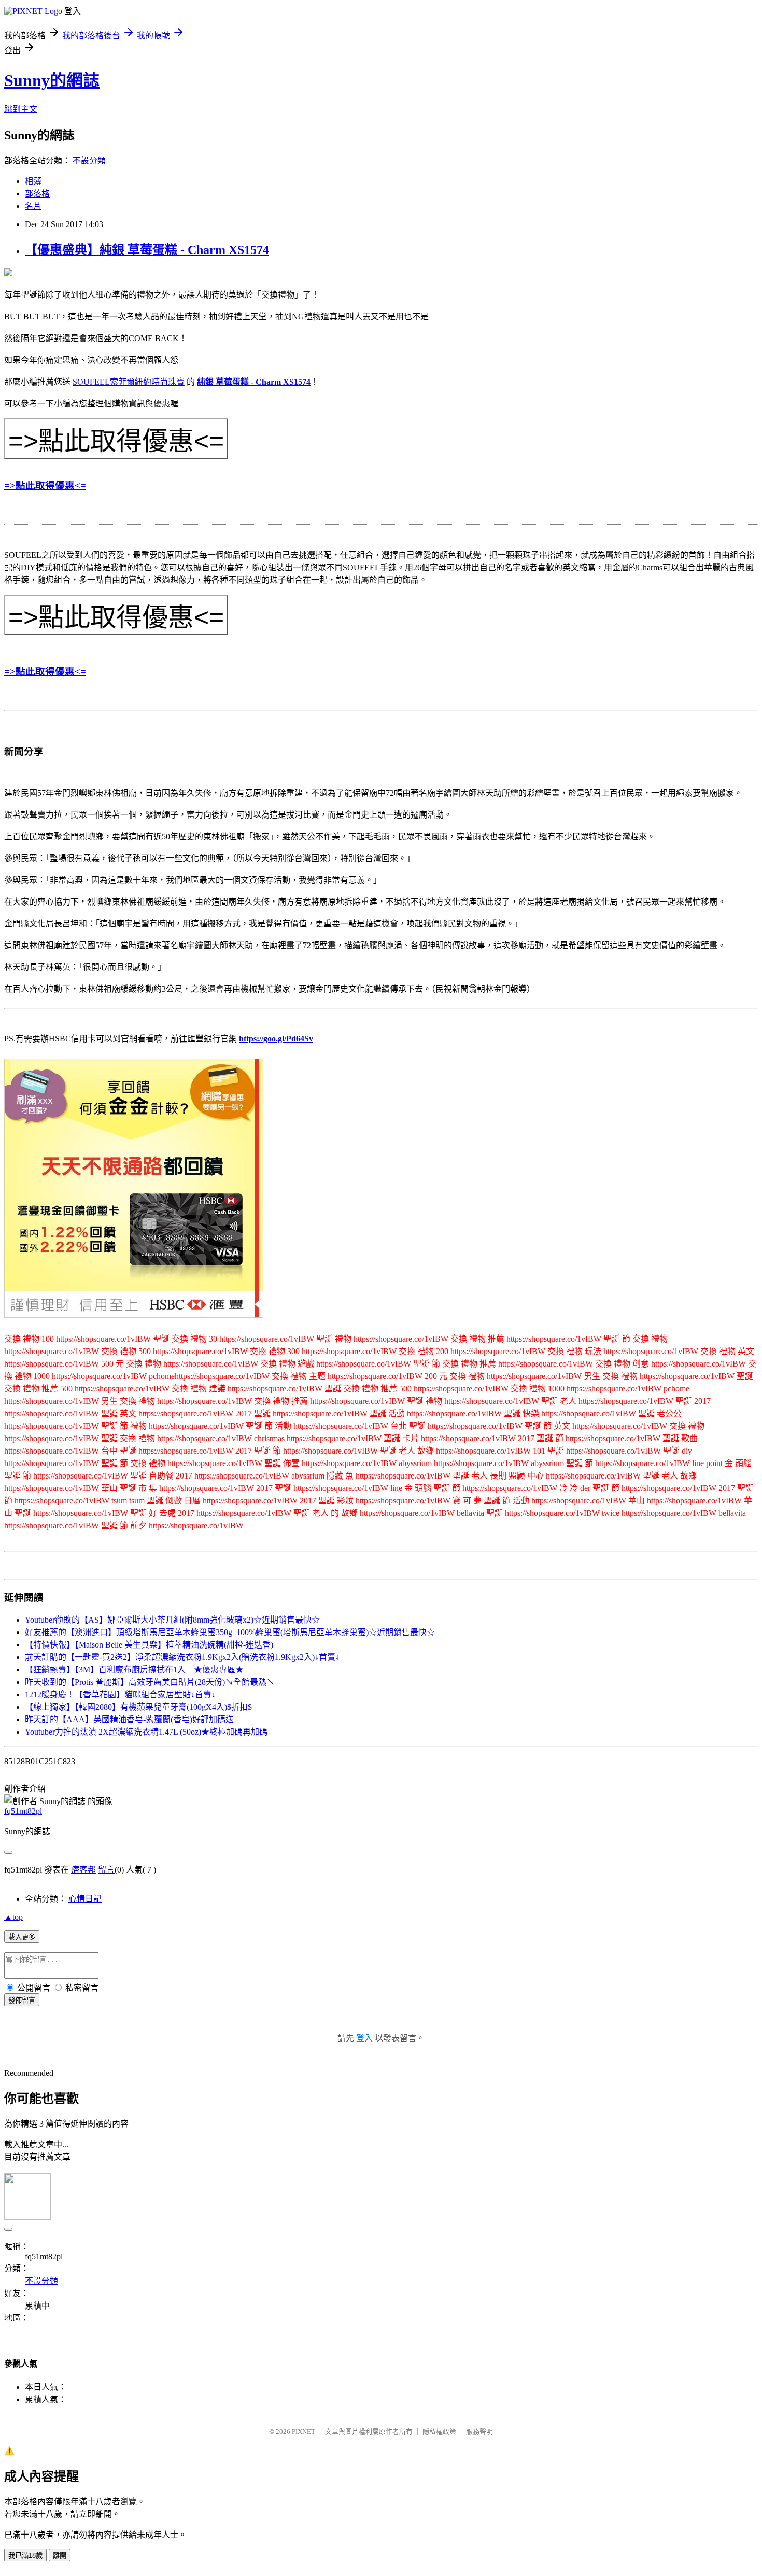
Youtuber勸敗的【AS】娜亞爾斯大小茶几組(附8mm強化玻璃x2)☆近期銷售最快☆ (172, 1620)
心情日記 (85, 1899)
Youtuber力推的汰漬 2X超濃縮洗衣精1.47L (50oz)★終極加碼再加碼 (146, 1732)
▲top (13, 1917)
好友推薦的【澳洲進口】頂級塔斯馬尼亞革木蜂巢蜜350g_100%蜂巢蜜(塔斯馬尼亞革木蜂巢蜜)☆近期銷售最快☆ (230, 1632)
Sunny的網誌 (52, 80)
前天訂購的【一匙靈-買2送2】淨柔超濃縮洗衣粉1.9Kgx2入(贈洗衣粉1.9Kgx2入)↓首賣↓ (182, 1657)
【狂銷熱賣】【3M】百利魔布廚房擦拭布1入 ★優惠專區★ (134, 1670)
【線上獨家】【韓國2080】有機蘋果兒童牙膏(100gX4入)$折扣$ (138, 1707)
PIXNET (304, 2432)
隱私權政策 (439, 2432)
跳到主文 (21, 109)
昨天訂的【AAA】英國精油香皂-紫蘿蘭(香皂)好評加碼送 (129, 1719)
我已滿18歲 (25, 2556)
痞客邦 (83, 1870)
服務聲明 (479, 2432)
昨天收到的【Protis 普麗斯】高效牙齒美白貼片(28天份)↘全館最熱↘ (150, 1682)
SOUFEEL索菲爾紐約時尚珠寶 (129, 382)
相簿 (33, 181)
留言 (106, 1870)
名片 (33, 206)
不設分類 (89, 160)
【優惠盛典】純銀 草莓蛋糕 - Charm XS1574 (147, 250)
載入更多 (22, 1937)
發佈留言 (22, 2000)
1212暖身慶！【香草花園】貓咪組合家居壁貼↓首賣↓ (120, 1694)
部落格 (37, 194)
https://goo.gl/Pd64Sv (276, 1039)
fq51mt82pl (23, 1811)
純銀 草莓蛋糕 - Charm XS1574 (254, 382)
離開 (60, 2556)
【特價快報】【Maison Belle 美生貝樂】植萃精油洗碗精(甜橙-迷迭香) (149, 1645)
